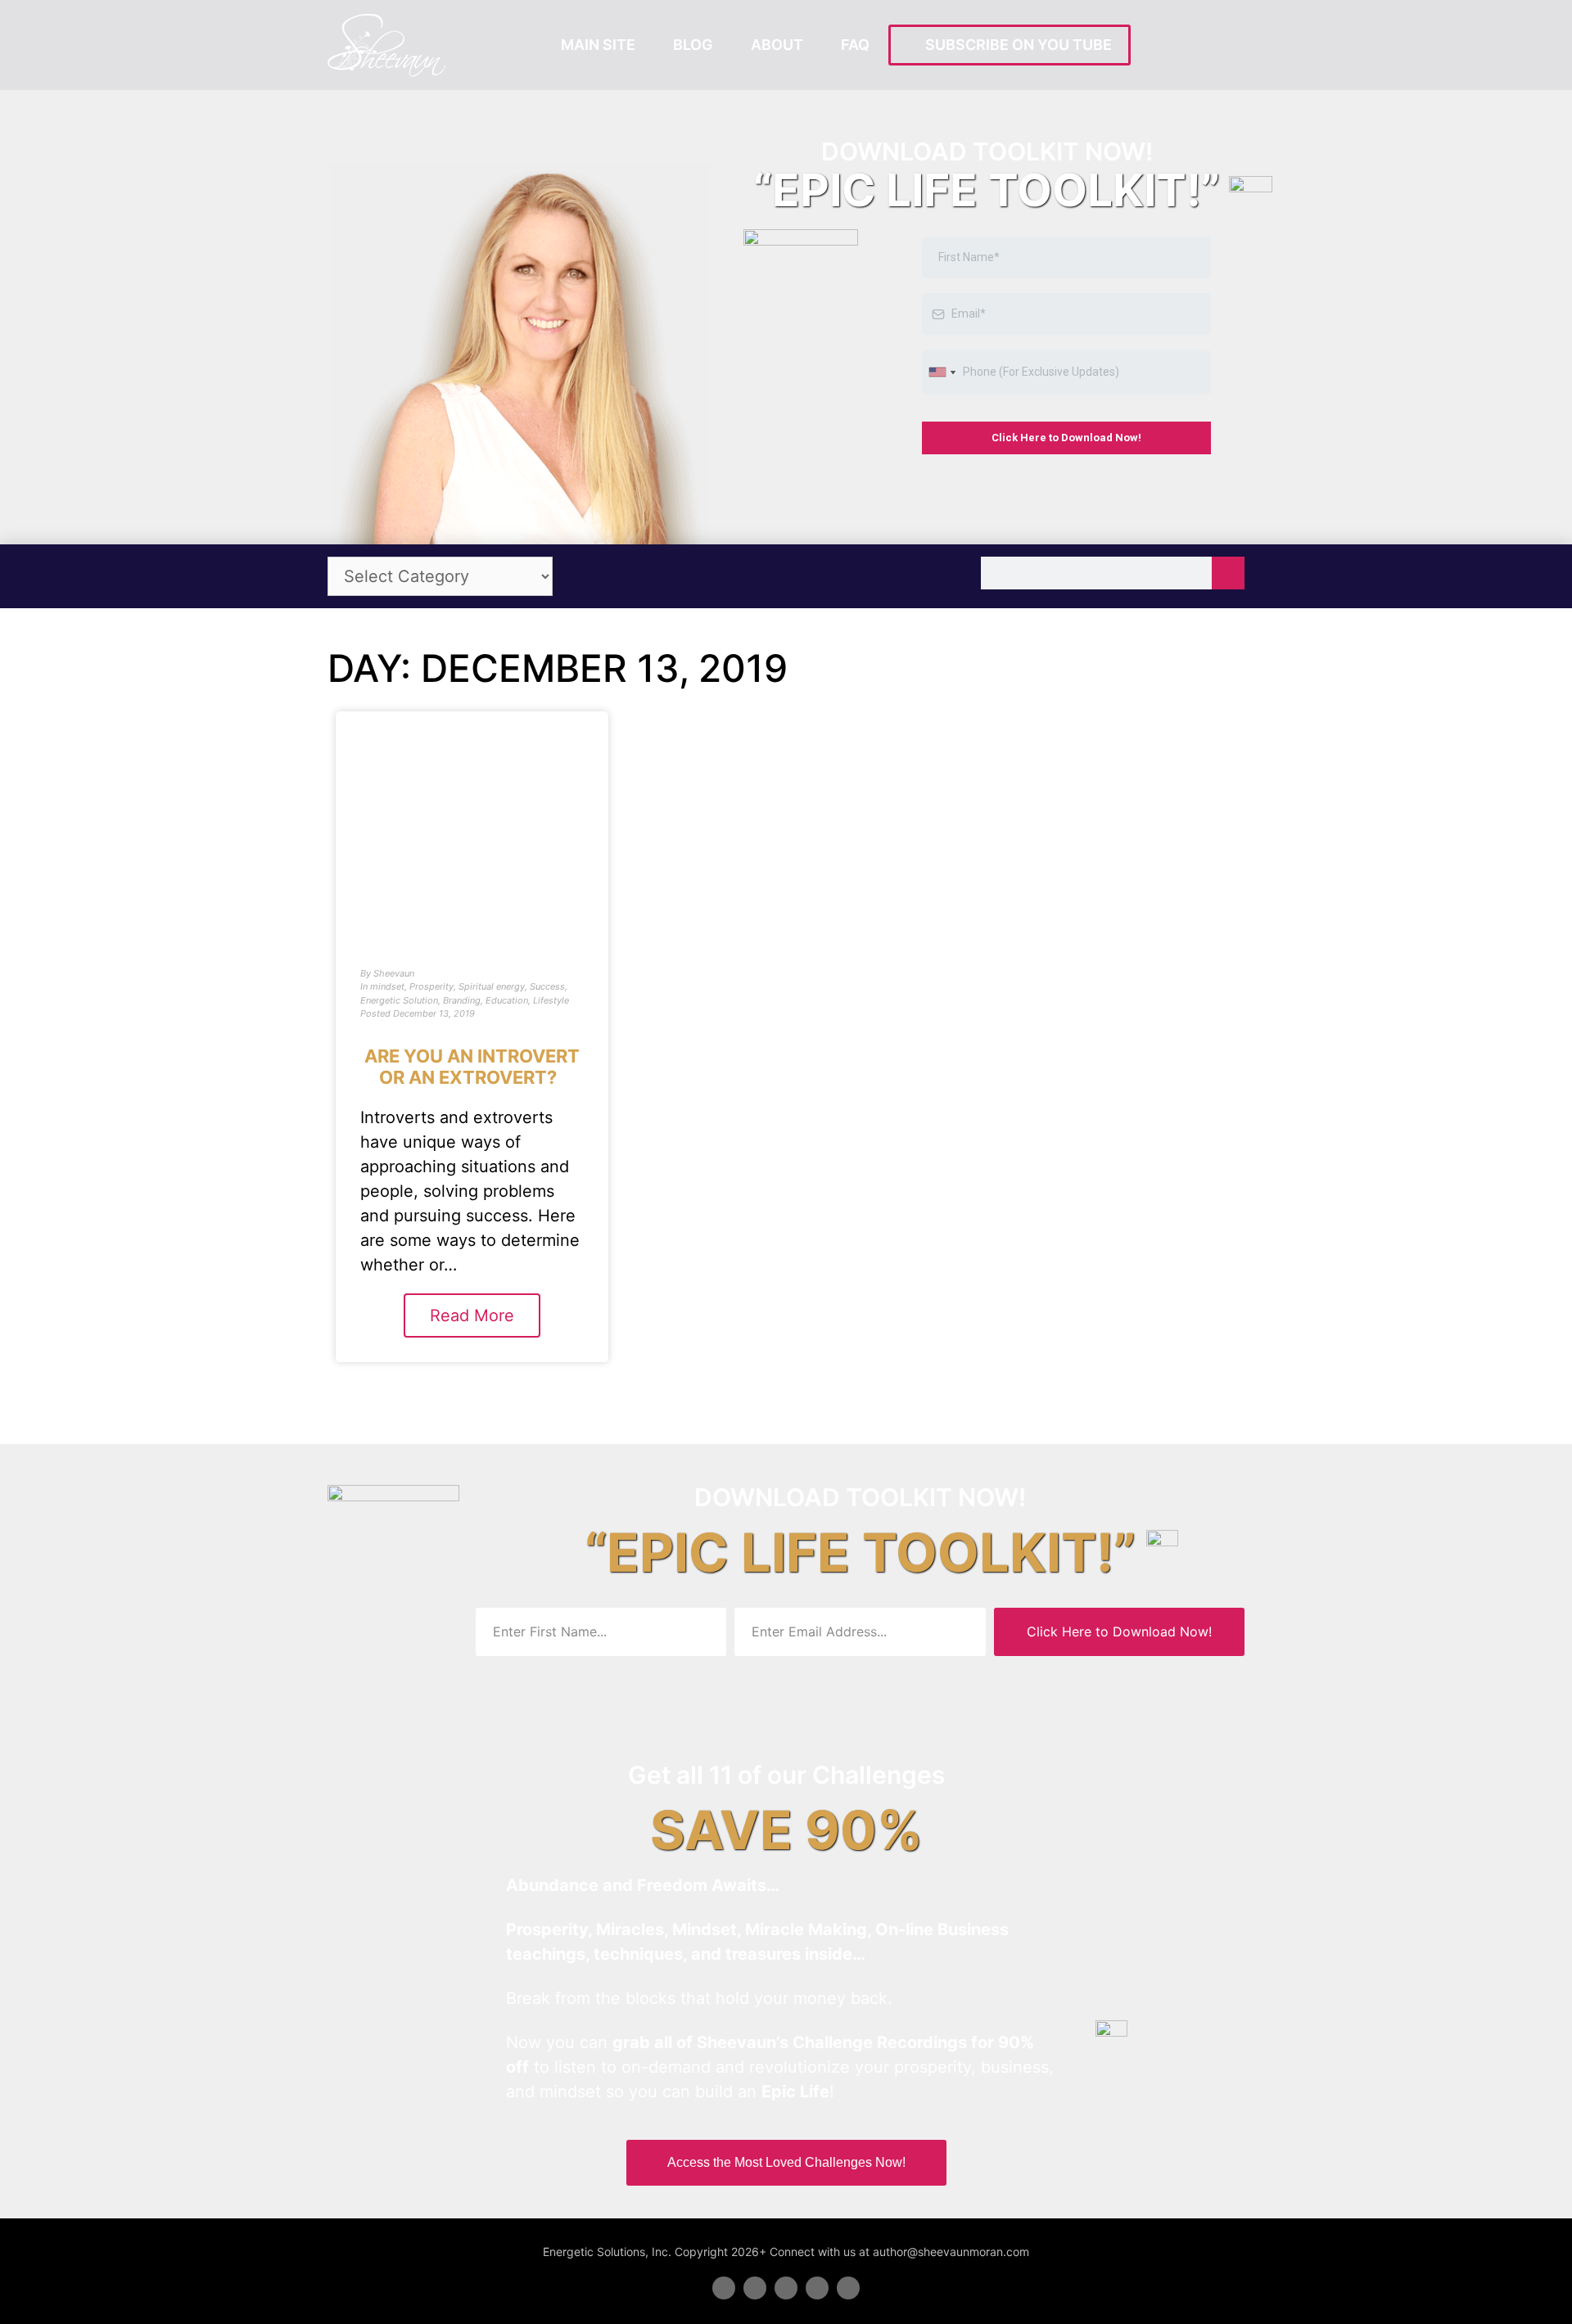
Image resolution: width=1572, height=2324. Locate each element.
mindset (387, 986)
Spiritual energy (492, 986)
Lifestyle (551, 1000)
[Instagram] (848, 2288)
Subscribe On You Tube (1015, 45)
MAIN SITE (598, 45)
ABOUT (777, 45)
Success (547, 986)
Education (507, 1000)
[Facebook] (724, 2288)
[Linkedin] (786, 2288)
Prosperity (431, 986)
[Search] (1228, 573)
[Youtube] (817, 2288)
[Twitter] (755, 2288)
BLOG (693, 45)
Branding (462, 1000)
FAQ (855, 45)
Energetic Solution (399, 1000)
